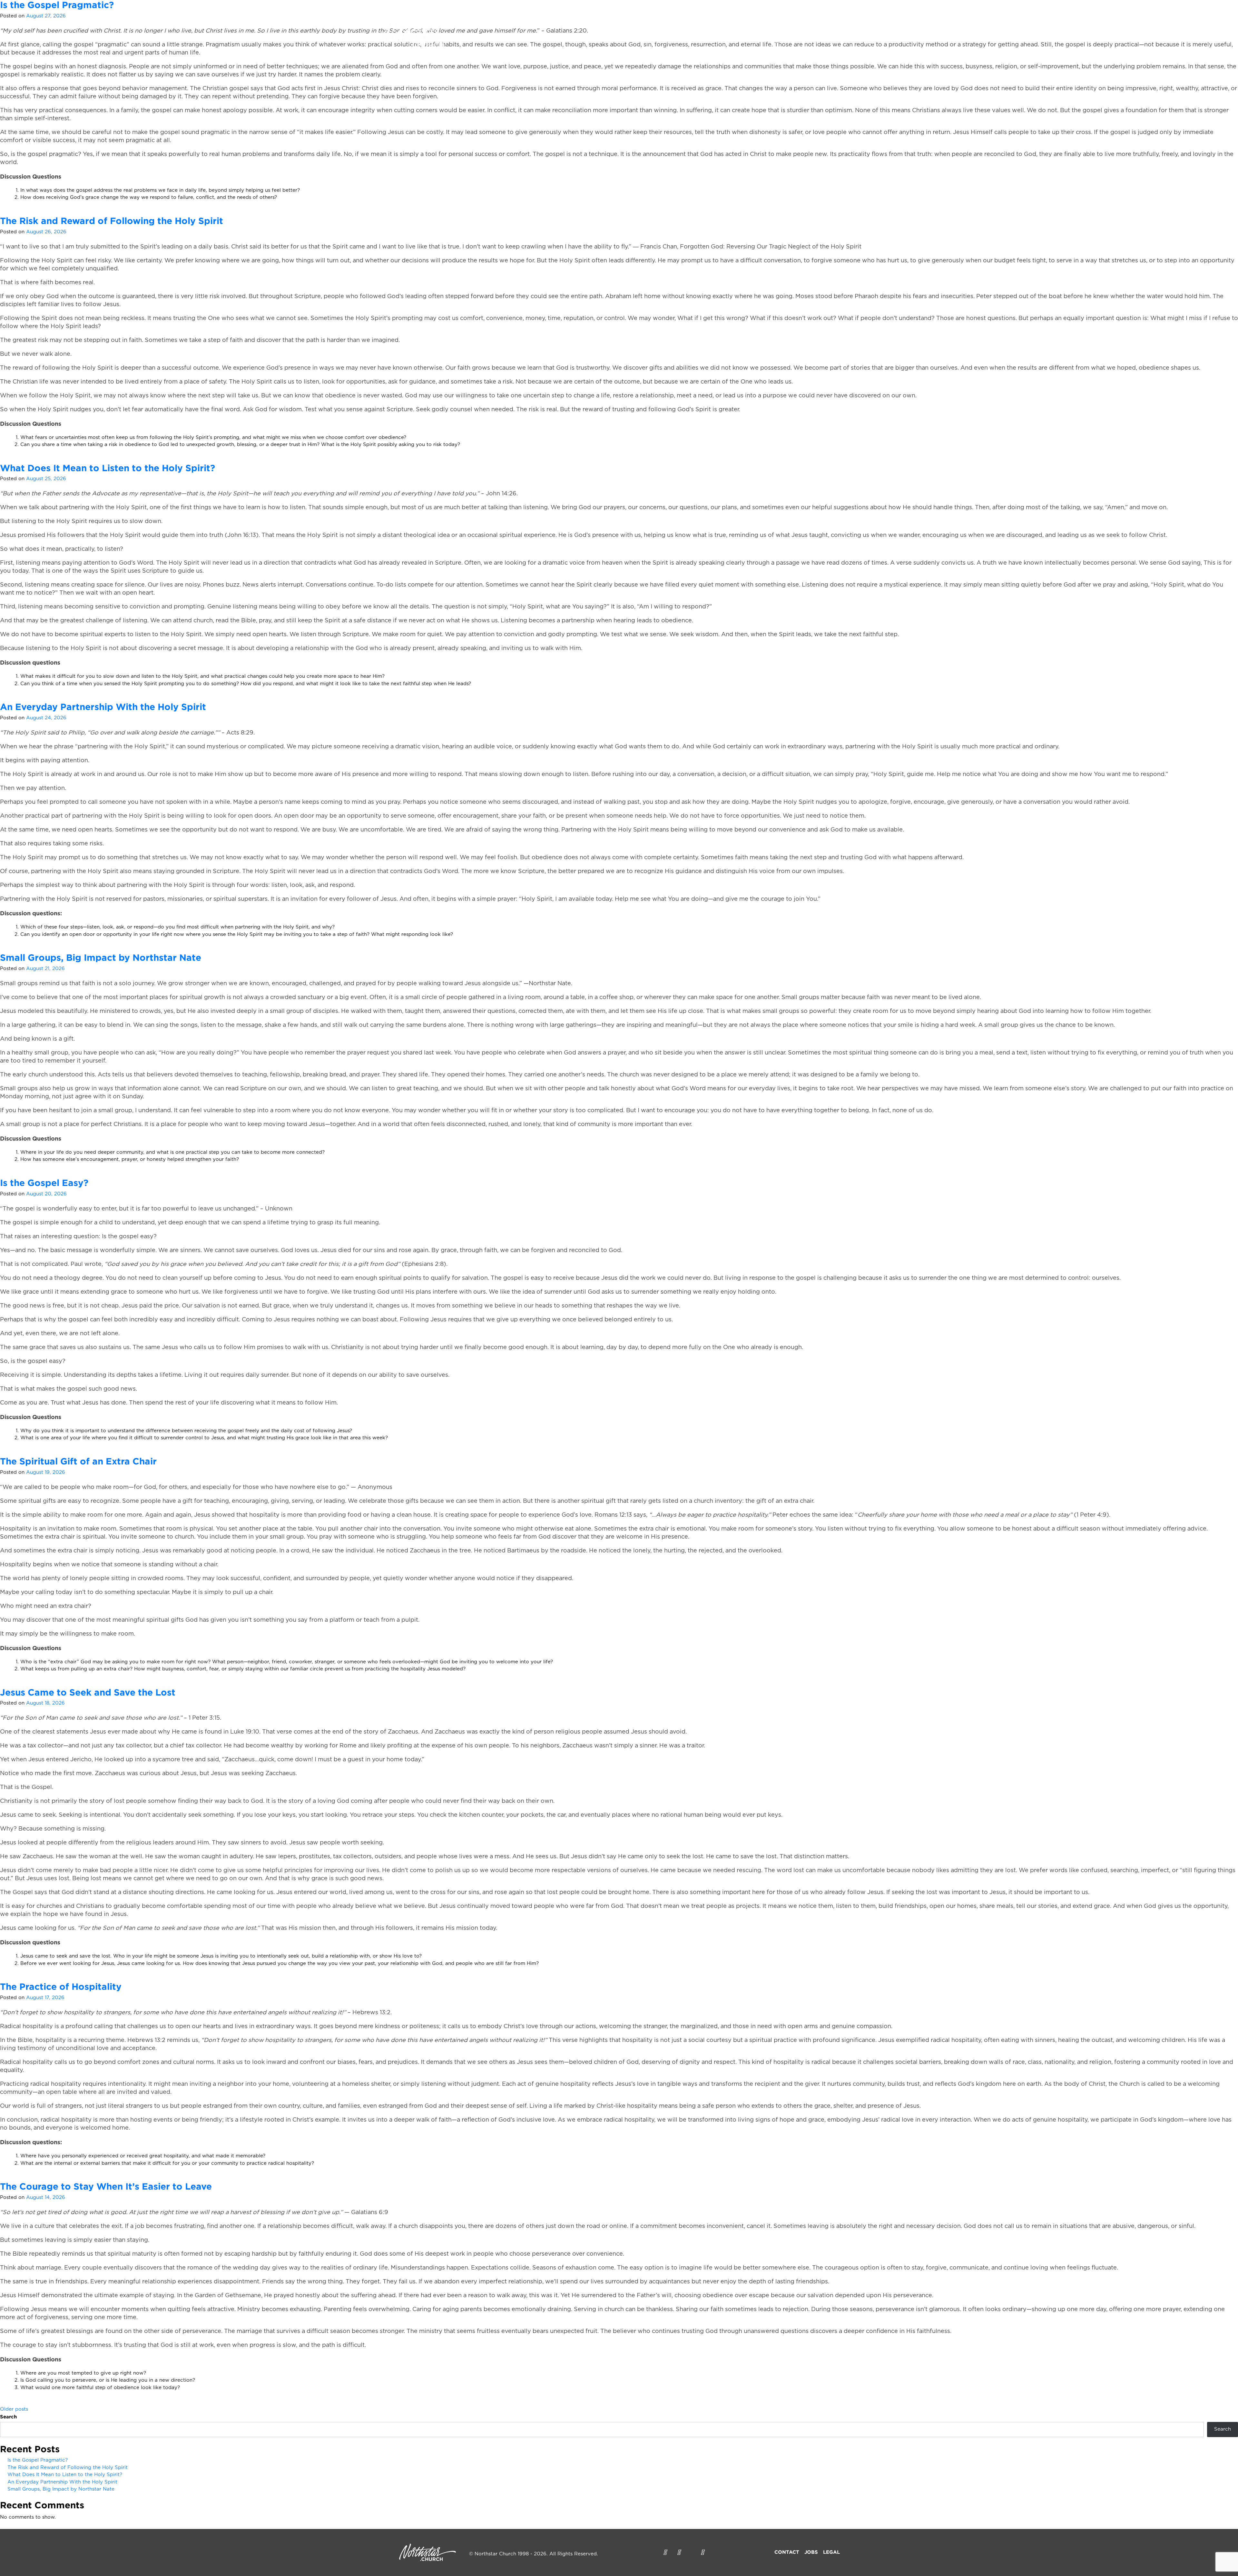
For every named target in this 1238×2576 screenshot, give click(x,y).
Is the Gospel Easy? (44, 1183)
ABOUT (647, 41)
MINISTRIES (736, 41)
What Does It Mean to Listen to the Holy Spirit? (108, 468)
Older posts (14, 2409)
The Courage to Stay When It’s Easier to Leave (106, 2186)
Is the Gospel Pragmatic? (38, 2460)
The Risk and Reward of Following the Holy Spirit (112, 221)
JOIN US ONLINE (828, 41)
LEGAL (831, 2552)
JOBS (811, 2552)
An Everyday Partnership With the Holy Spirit (103, 707)
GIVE (781, 41)
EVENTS (691, 41)
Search (8, 2417)
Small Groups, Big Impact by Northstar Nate (101, 957)
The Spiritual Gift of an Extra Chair (78, 1461)
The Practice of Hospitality (61, 1986)
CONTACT (787, 2552)
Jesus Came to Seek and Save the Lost (88, 1692)
